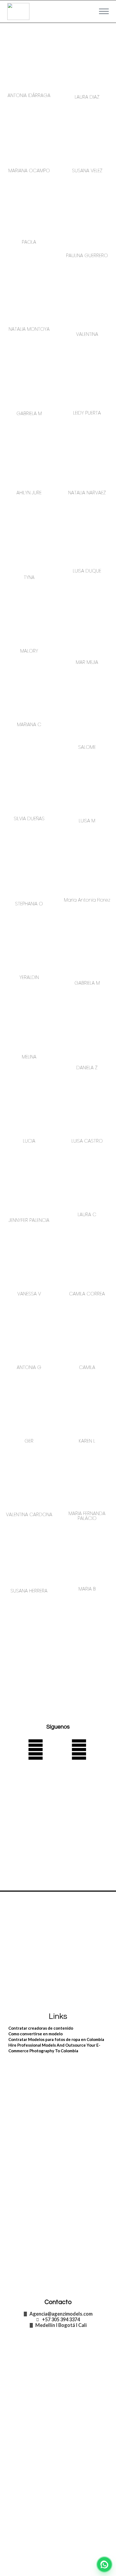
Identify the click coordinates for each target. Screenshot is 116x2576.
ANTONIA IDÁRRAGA (29, 95)
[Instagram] (79, 1750)
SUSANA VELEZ (87, 170)
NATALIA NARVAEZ (87, 493)
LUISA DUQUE (87, 571)
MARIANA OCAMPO (29, 170)
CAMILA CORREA (87, 1294)
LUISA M (87, 821)
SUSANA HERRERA (29, 1591)
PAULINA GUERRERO (87, 255)
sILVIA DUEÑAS (29, 818)
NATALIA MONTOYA (29, 329)
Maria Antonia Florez (87, 900)
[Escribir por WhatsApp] (104, 2564)
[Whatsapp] (36, 1750)
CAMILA (87, 1367)
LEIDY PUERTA (87, 413)
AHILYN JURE (29, 493)
